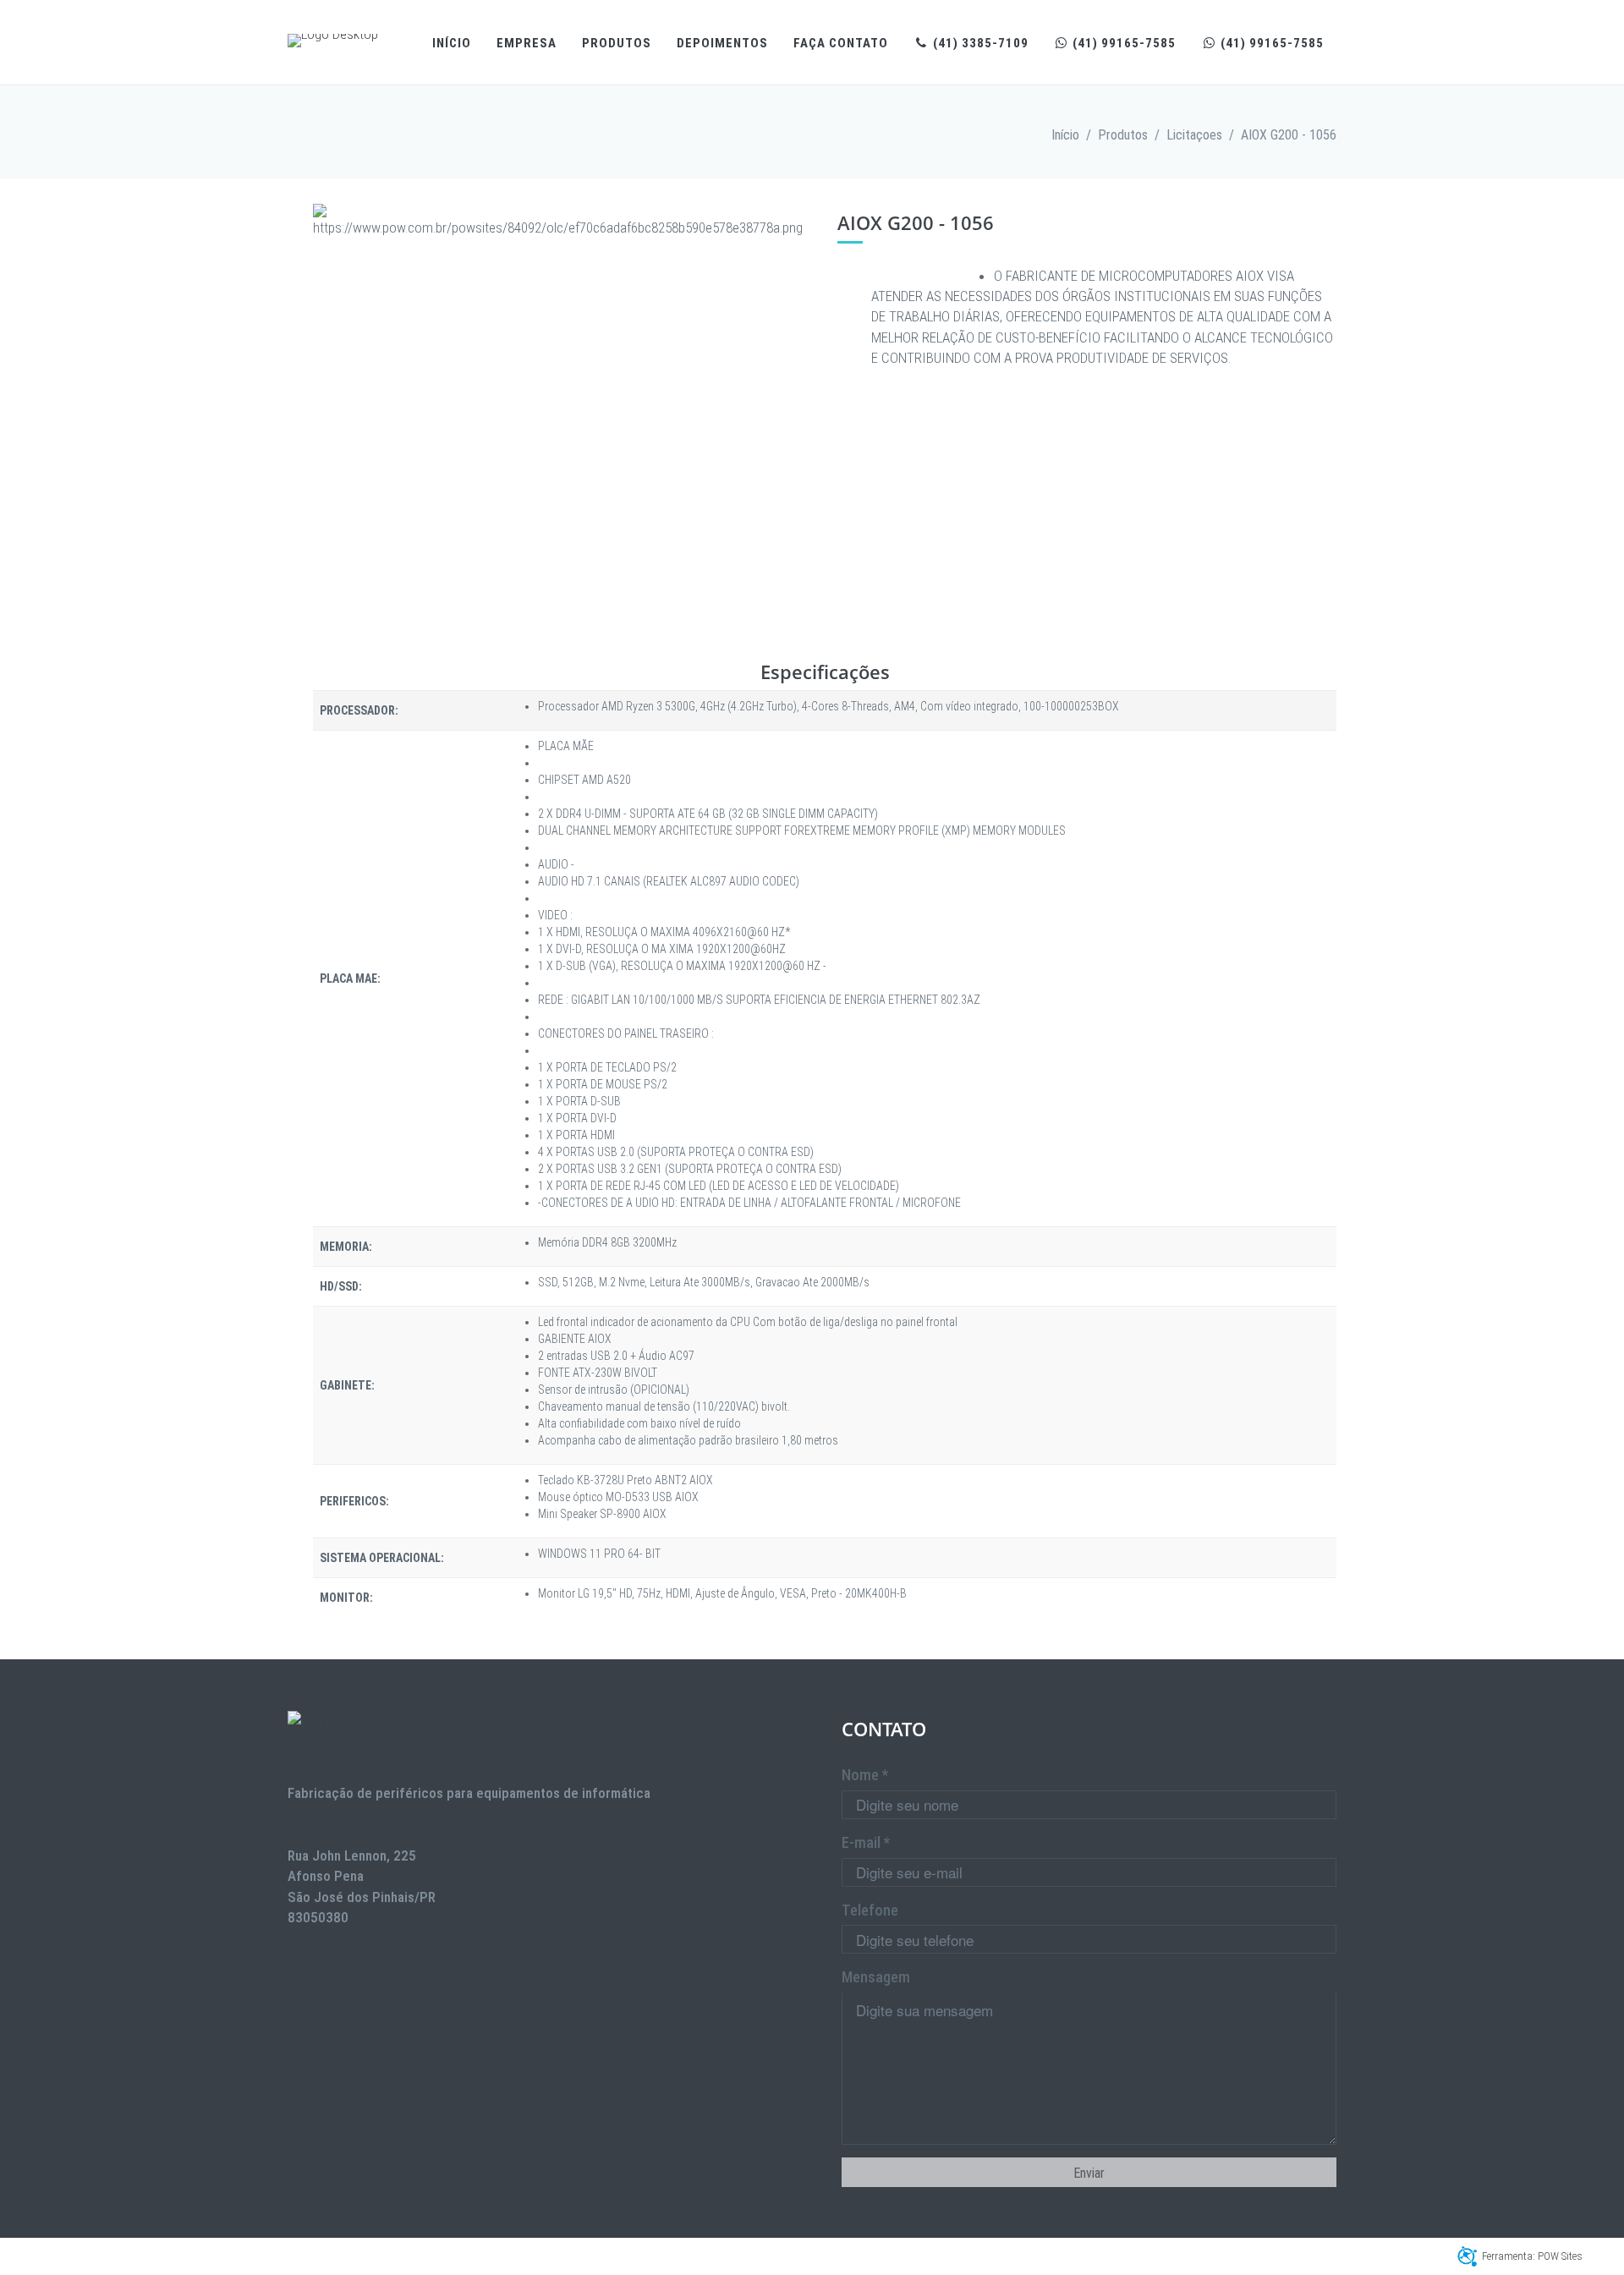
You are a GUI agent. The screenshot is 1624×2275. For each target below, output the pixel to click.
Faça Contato (841, 43)
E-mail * (866, 1842)
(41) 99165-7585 (1122, 43)
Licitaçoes (1194, 135)
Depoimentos (722, 43)
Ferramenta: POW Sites (1532, 2256)
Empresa (527, 43)
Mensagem (876, 1977)
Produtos (617, 43)
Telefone (870, 1910)
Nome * (865, 1775)
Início (452, 43)
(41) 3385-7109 (979, 43)
